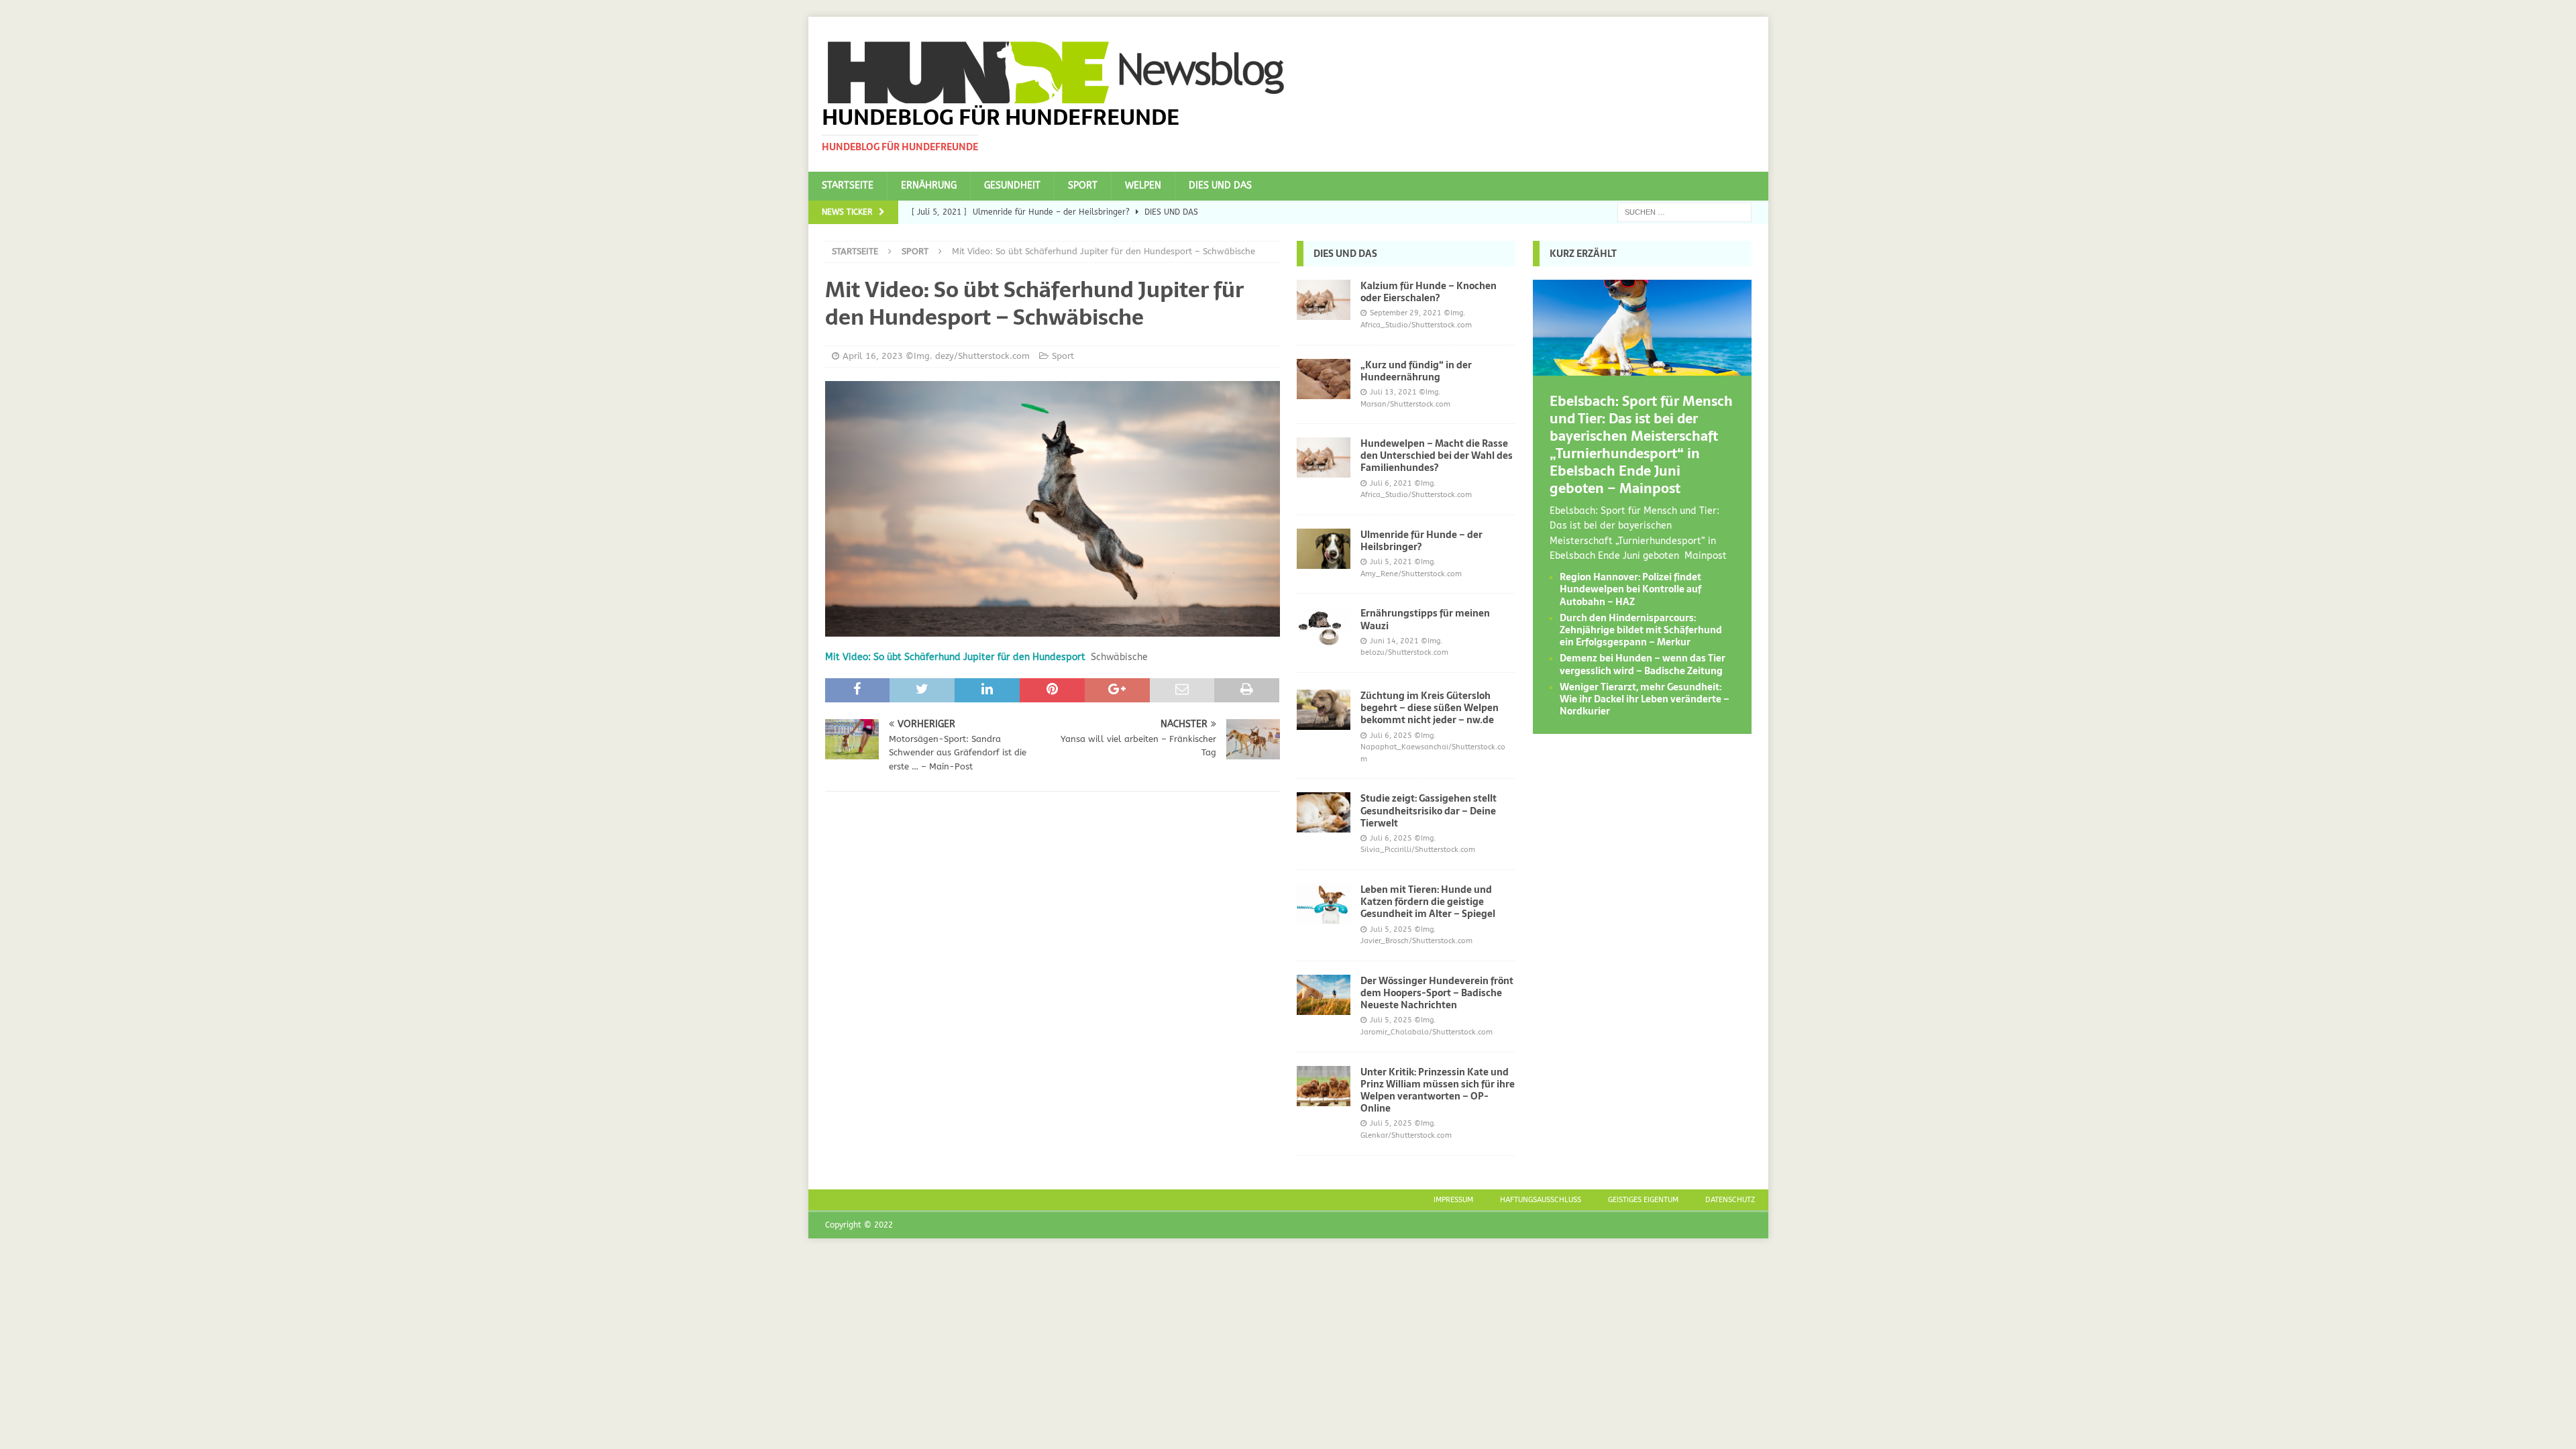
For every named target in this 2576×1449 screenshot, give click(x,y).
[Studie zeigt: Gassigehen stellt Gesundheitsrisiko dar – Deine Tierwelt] (1324, 812)
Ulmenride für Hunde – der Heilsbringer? (1421, 541)
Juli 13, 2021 (1393, 392)
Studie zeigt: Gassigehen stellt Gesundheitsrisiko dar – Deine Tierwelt (1429, 810)
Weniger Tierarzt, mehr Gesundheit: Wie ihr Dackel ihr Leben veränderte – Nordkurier (1645, 699)
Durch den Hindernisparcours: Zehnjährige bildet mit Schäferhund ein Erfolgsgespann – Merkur (1641, 630)
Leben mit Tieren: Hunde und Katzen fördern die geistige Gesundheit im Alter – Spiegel (1428, 902)
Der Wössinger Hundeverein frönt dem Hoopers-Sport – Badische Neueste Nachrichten (1437, 993)
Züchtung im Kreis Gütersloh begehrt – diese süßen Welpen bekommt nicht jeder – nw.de (1430, 708)
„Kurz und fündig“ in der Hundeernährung (1416, 371)
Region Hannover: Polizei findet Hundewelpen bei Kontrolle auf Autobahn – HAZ (1630, 589)
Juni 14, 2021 (1394, 641)
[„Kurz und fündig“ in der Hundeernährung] (1324, 379)
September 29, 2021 (1406, 313)
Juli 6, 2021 (1391, 483)
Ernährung (929, 185)
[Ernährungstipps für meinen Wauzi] (1324, 627)
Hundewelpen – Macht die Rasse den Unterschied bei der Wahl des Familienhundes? (1437, 455)
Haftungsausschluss (1541, 1200)
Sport (1083, 185)
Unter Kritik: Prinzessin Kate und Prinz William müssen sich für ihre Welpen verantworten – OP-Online (1438, 1090)
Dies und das (1220, 185)
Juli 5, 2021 (1391, 562)
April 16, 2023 (873, 356)
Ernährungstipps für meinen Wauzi (1425, 619)
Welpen (1143, 185)
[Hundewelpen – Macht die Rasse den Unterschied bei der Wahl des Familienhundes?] (1324, 458)
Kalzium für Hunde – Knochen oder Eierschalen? (1429, 292)
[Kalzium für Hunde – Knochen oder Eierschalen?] (1324, 300)
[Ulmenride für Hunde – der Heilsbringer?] (1324, 549)
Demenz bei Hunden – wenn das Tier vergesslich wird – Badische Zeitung (1643, 664)
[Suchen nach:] (1684, 212)
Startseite (848, 185)
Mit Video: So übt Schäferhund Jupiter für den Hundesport (955, 657)
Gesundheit (1012, 185)
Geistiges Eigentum (1643, 1200)
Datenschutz (1730, 1200)
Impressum (1453, 1200)
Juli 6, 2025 (1391, 736)
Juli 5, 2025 (1391, 929)
